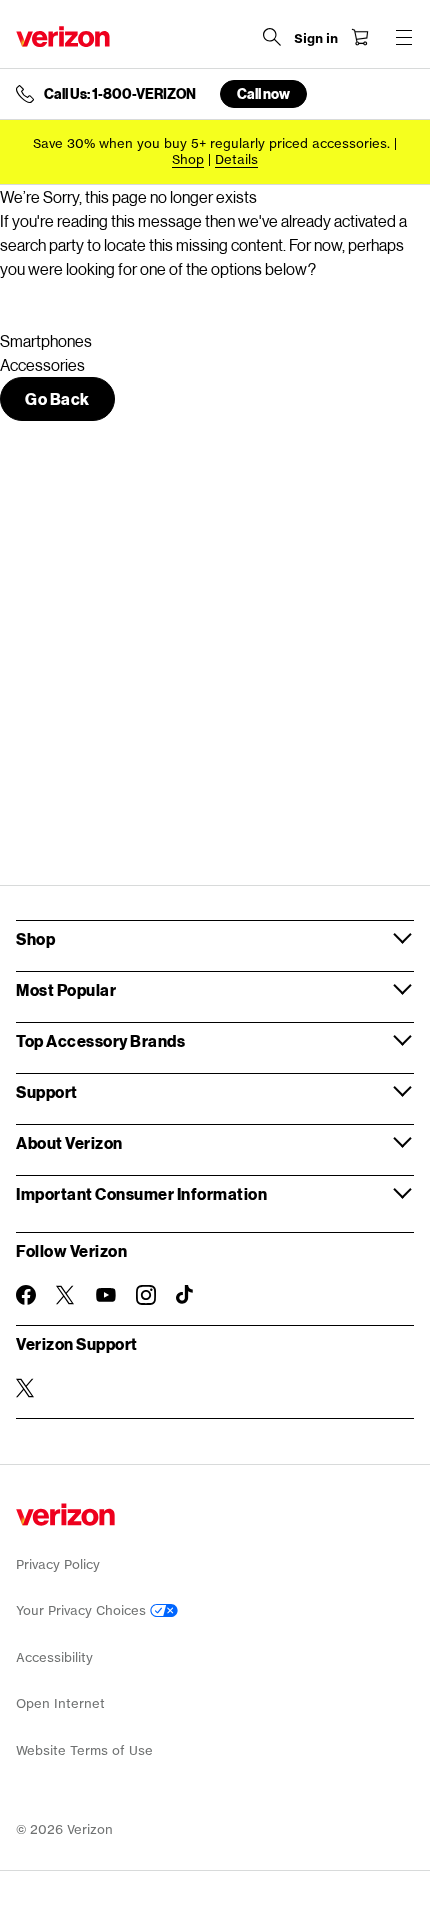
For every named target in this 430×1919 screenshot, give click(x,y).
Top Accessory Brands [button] (100, 1040)
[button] (57, 399)
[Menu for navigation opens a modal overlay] (404, 37)
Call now (263, 93)
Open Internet (60, 1703)
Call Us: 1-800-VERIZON (120, 94)
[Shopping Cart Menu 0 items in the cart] (360, 37)
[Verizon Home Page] (63, 36)
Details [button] (236, 159)
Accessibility (54, 1657)
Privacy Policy (58, 1564)
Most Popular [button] (66, 989)
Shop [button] (35, 938)
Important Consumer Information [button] (141, 1193)
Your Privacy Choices (83, 1610)
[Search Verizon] (272, 37)
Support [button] (47, 1091)
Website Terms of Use (84, 1750)
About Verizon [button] (69, 1142)
